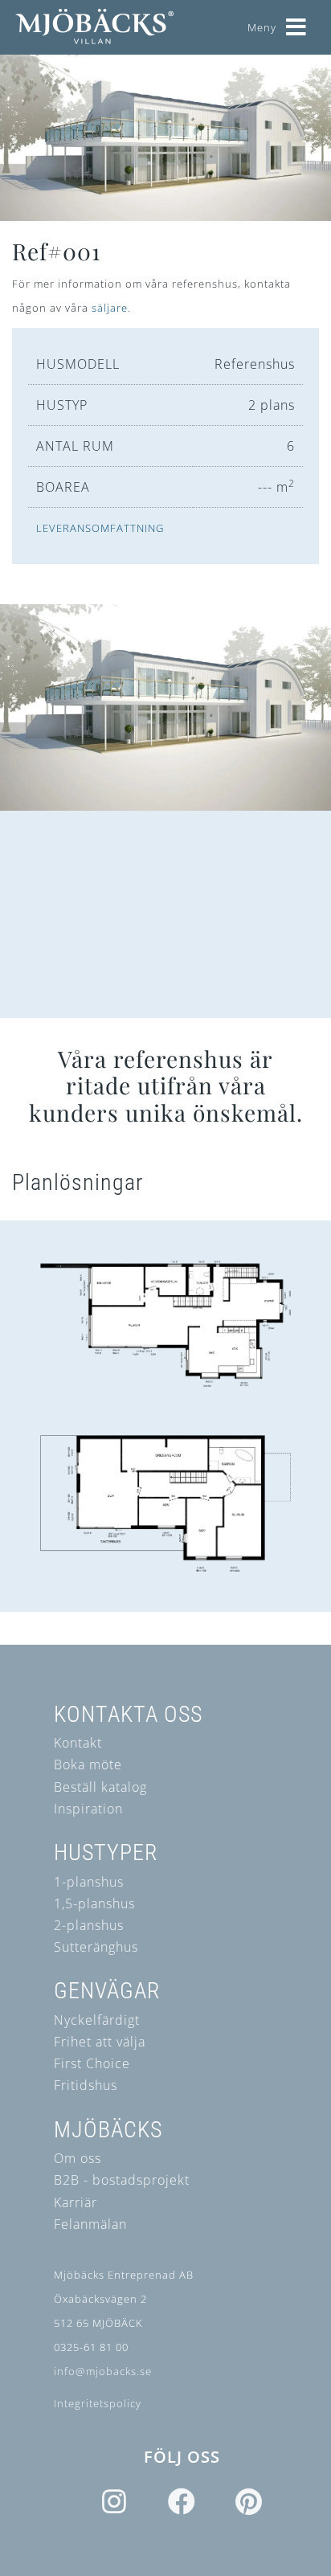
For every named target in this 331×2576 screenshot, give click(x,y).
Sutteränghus (96, 1947)
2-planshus (89, 1925)
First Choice (92, 2063)
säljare (110, 308)
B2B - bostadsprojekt (122, 2180)
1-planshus (89, 1882)
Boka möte (88, 1764)
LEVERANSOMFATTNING (100, 528)
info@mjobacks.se (103, 2371)
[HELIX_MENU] (296, 21)
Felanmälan (90, 2224)
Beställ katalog (100, 1787)
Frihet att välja (100, 2042)
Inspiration (88, 1809)
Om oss (78, 2158)
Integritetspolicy (98, 2403)
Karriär (76, 2202)
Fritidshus (86, 2085)
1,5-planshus (94, 1903)
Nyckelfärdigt (97, 2020)
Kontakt (78, 1743)
